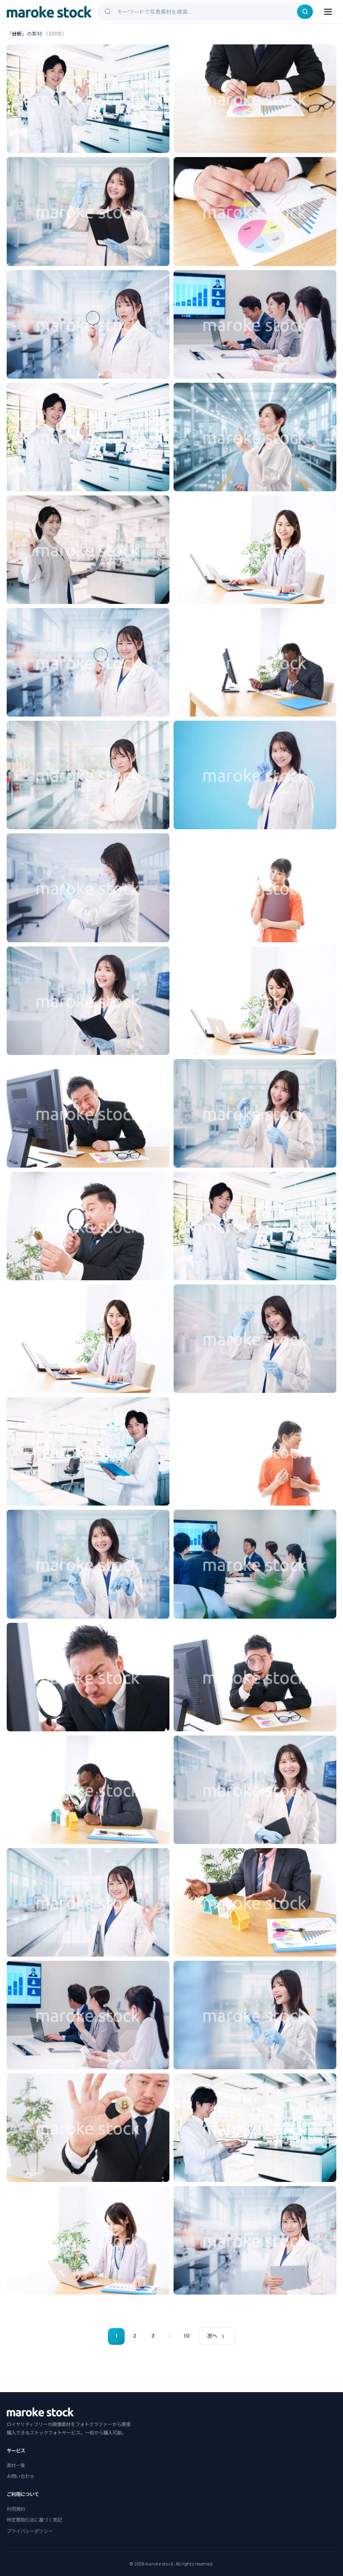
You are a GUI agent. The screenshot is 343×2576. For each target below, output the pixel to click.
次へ (212, 2336)
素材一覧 (16, 2465)
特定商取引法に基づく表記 (34, 2519)
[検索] (305, 12)
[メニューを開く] (328, 12)
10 (187, 2336)
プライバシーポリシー (30, 2531)
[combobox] (206, 12)
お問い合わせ (20, 2476)
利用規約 (16, 2509)
